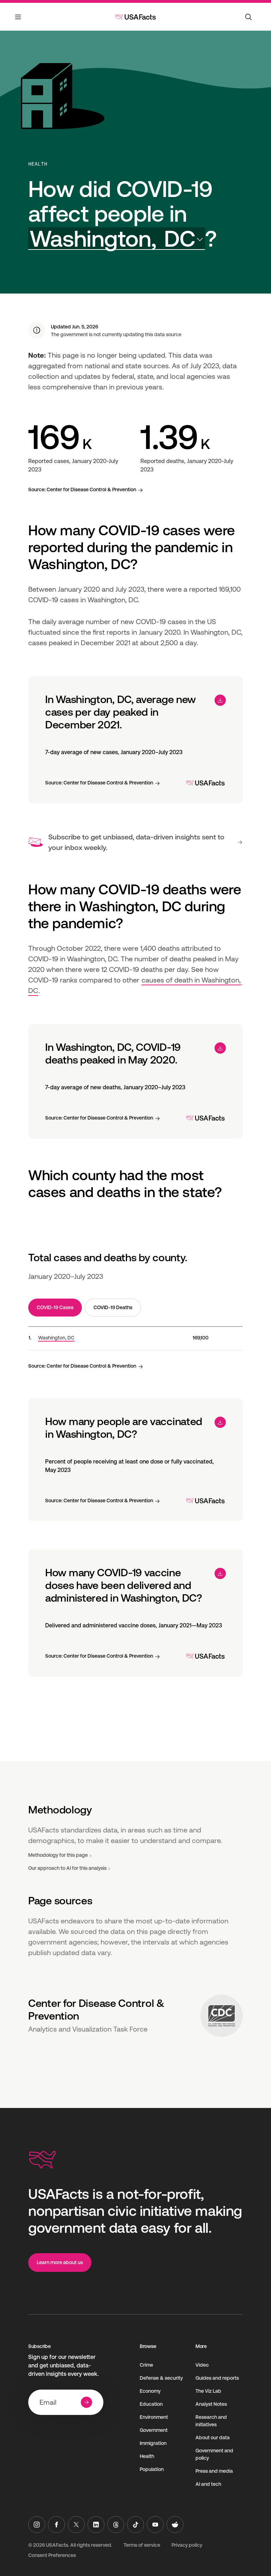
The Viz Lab (208, 2391)
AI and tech (208, 2484)
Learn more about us (60, 2262)
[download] (220, 700)
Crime (146, 2365)
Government (154, 2430)
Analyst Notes (211, 2404)
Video (202, 2365)
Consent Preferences (52, 2555)
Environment (154, 2417)
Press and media (214, 2471)
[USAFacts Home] (135, 17)
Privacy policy (187, 2545)
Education (151, 2404)
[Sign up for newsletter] (86, 2402)
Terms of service (142, 2545)
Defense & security (161, 2378)
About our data (213, 2438)
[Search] (248, 17)
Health (38, 164)
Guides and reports (217, 2378)
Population (152, 2469)
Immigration (153, 2443)
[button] (117, 239)
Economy (150, 2391)
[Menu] (18, 21)
